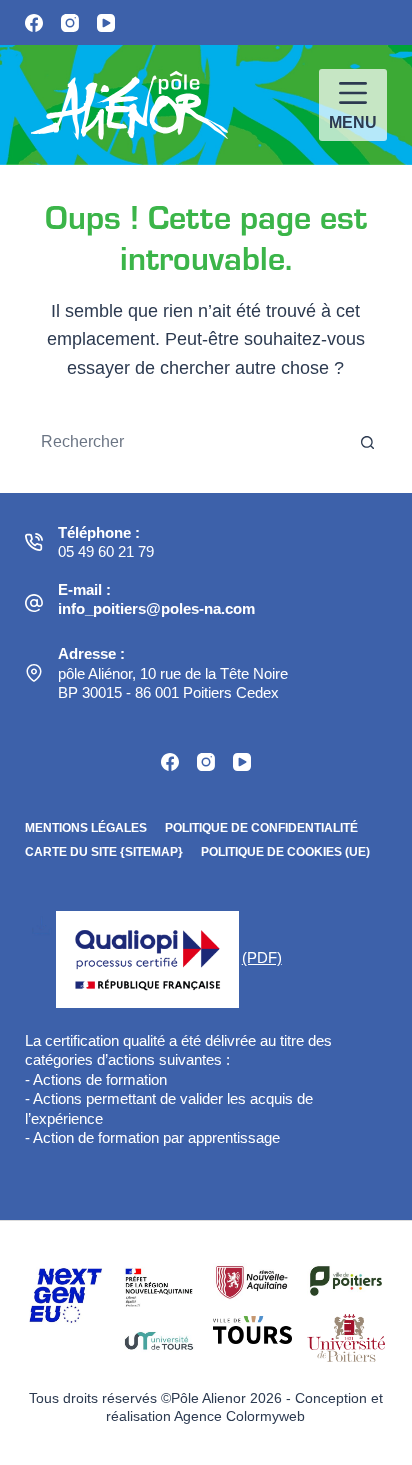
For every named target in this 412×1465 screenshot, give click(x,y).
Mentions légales (86, 828)
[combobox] (187, 442)
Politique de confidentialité (261, 828)
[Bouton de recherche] (367, 442)
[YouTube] (106, 23)
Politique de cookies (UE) (285, 852)
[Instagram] (70, 23)
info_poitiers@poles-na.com (156, 608)
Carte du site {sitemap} (104, 852)
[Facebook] (34, 23)
